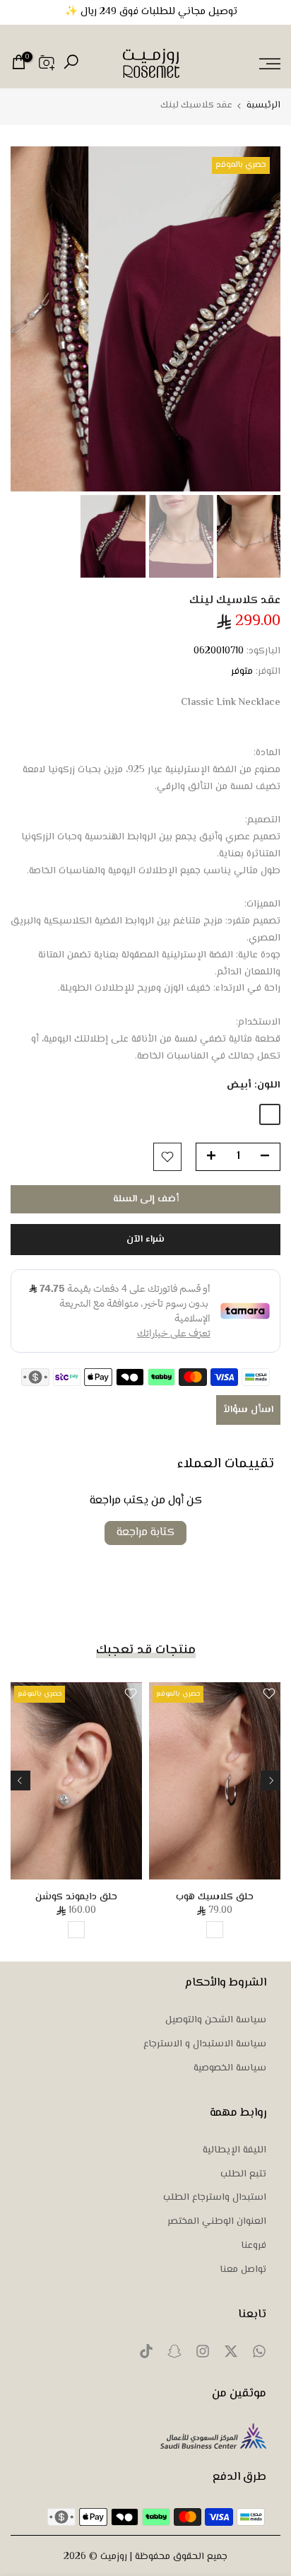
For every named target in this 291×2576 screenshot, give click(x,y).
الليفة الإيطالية (234, 2151)
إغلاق (16, 11)
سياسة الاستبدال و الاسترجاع (205, 2045)
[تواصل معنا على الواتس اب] (259, 2355)
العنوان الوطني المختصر (217, 2222)
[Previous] (271, 1781)
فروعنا (254, 2246)
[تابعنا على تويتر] (231, 2355)
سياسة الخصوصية (230, 2069)
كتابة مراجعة (145, 1533)
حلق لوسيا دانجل (157, 1897)
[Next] (20, 1781)
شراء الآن (145, 1240)
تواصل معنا (243, 2271)
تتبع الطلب (243, 2175)
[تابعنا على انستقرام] (203, 2355)
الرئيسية (263, 106)
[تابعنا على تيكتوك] (146, 2355)
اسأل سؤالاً (248, 1410)
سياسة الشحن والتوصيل (216, 2021)
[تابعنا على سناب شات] (174, 2355)
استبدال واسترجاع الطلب (215, 2198)
